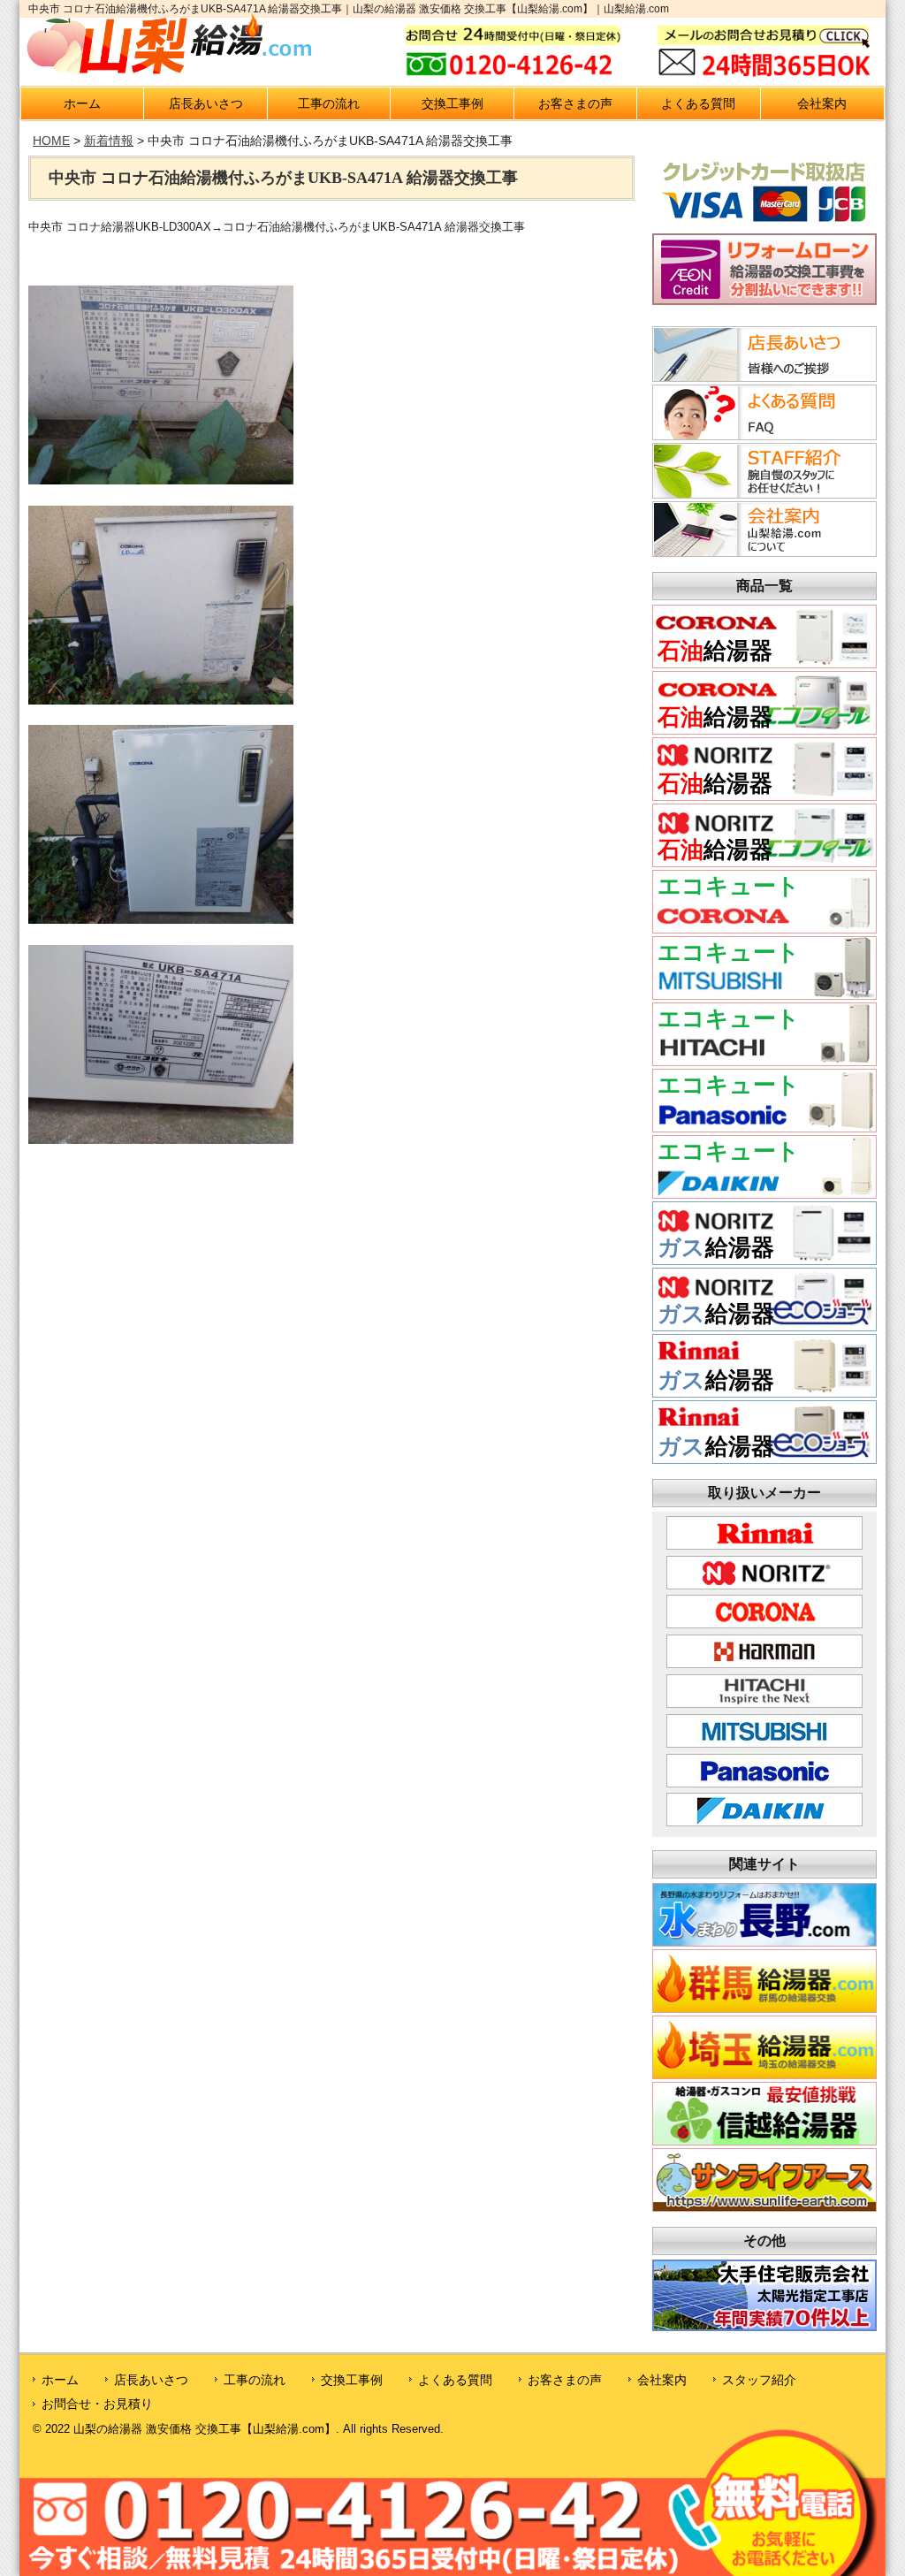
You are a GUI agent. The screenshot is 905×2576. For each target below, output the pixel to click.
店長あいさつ (206, 103)
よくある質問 (698, 103)
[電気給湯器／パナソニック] (764, 1127)
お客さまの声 (575, 103)
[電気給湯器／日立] (764, 1060)
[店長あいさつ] (762, 377)
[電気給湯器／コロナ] (764, 928)
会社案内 (822, 103)
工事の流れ (329, 103)
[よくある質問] (762, 435)
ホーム (82, 103)
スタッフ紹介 (759, 2380)
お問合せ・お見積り (97, 2404)
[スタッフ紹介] (762, 493)
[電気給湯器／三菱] (764, 994)
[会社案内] (762, 552)
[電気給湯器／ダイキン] (764, 1193)
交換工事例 (452, 103)
